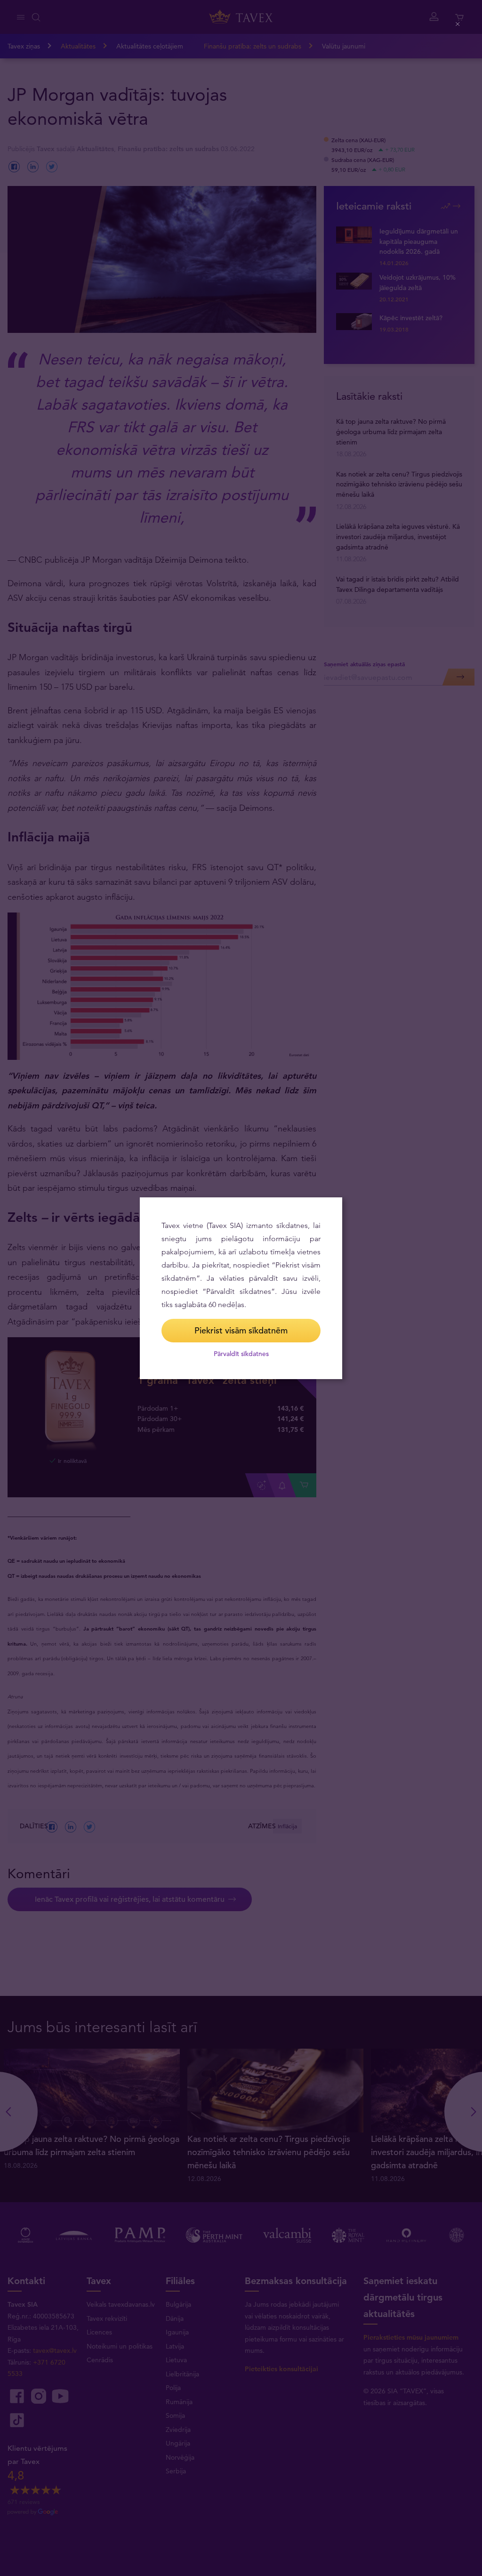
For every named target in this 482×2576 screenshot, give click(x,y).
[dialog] (241, 1288)
